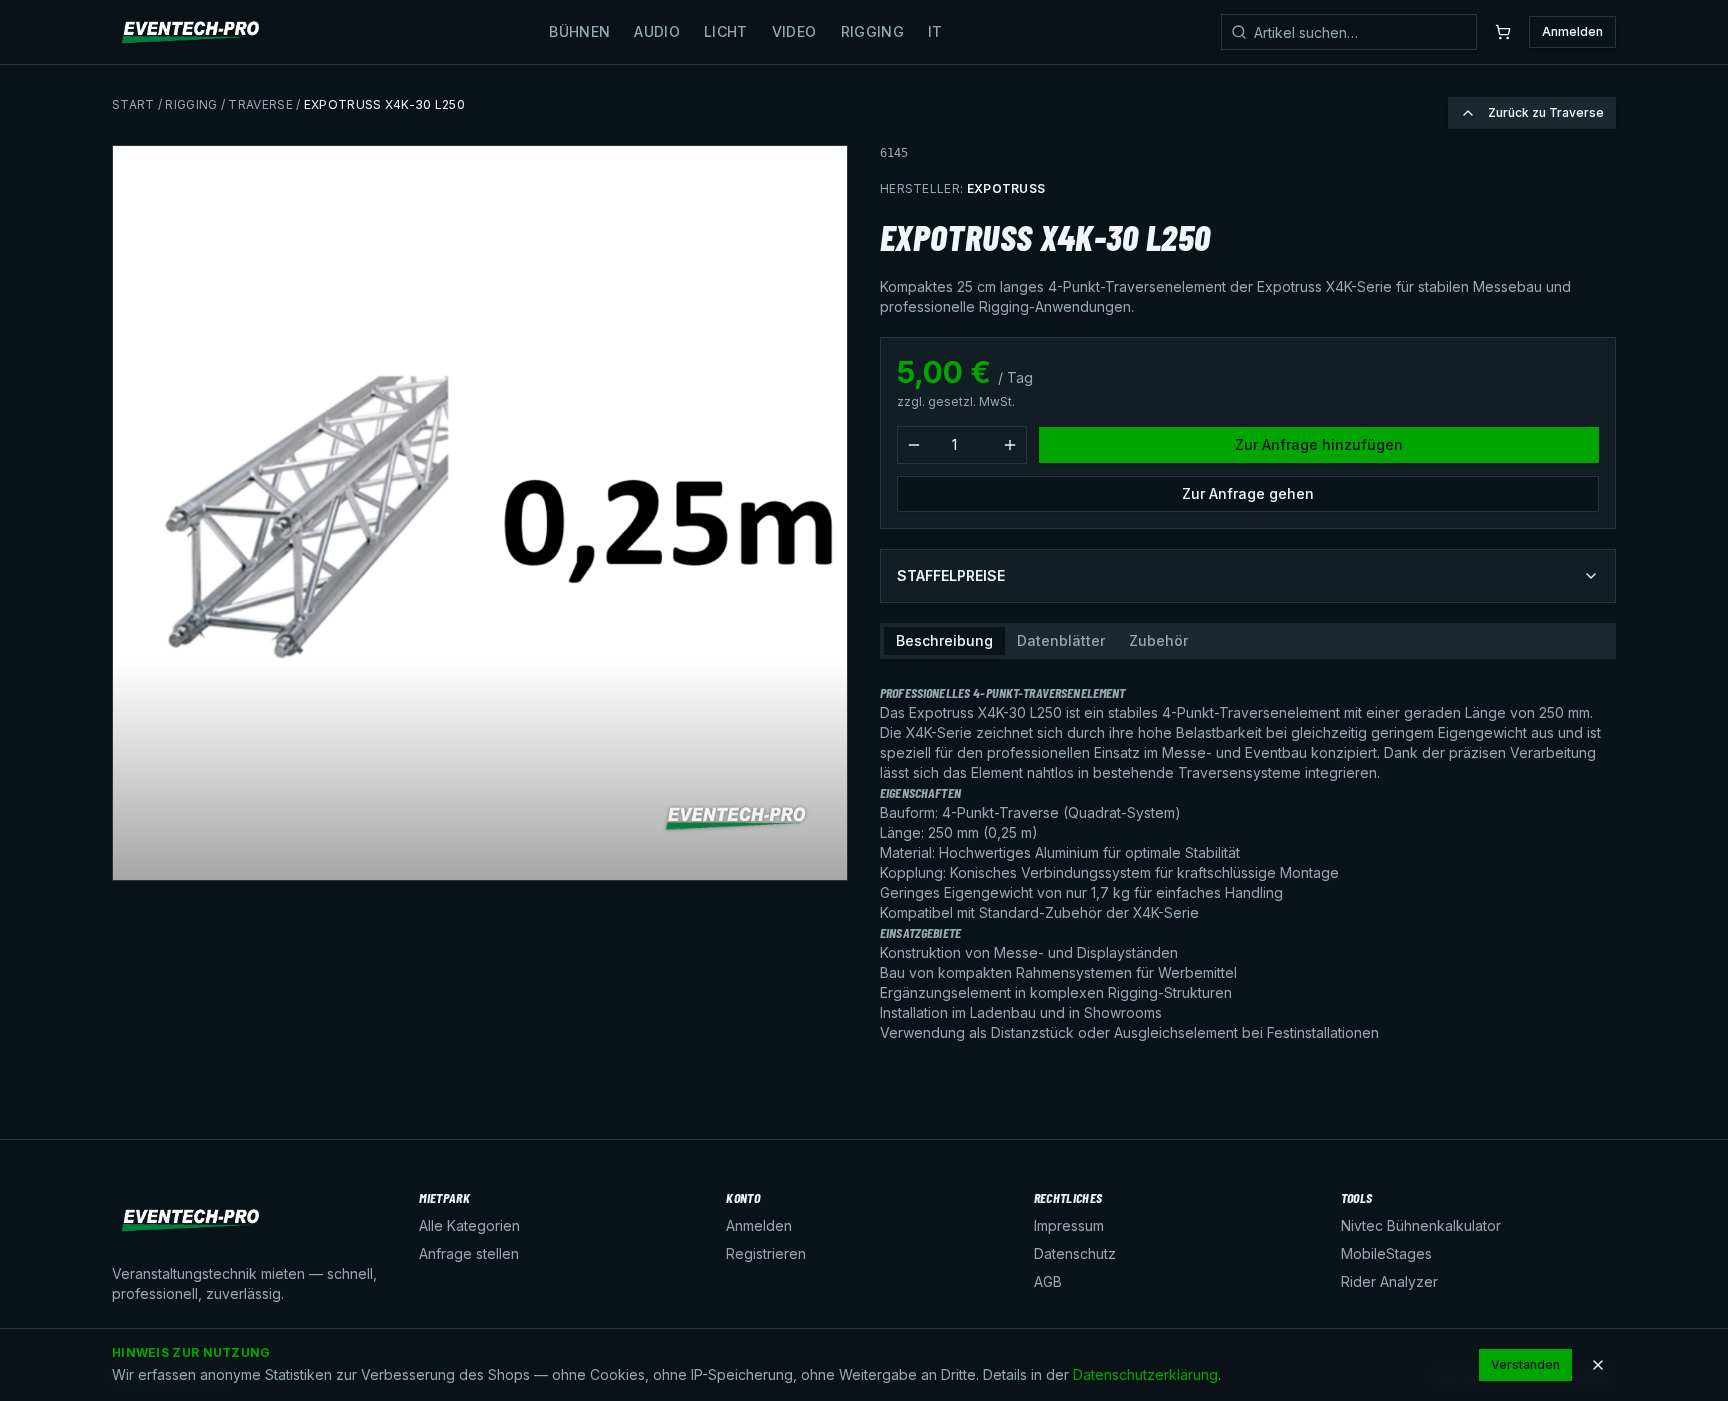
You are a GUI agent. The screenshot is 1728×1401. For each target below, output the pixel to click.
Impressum (1069, 1225)
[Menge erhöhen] (1010, 445)
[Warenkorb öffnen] (1503, 32)
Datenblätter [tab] (1061, 640)
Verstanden (1525, 1364)
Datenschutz (1075, 1253)
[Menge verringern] (914, 445)
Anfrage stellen (469, 1253)
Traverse (260, 104)
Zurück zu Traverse (1546, 112)
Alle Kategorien (469, 1225)
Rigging (872, 31)
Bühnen (579, 31)
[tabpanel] (1248, 855)
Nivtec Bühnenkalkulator (1421, 1225)
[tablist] (1248, 641)
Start (133, 104)
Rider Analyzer (1389, 1281)
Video (794, 31)
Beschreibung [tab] (944, 640)
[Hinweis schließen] (1598, 1365)
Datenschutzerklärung (1145, 1374)
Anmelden (1572, 31)
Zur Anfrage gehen (1248, 493)
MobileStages (1386, 1253)
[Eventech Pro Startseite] (191, 32)
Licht (726, 31)
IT (935, 31)
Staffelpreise (951, 575)
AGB (1048, 1281)
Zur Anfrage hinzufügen (1319, 444)
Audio (657, 31)
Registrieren (766, 1253)
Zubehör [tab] (1158, 640)
